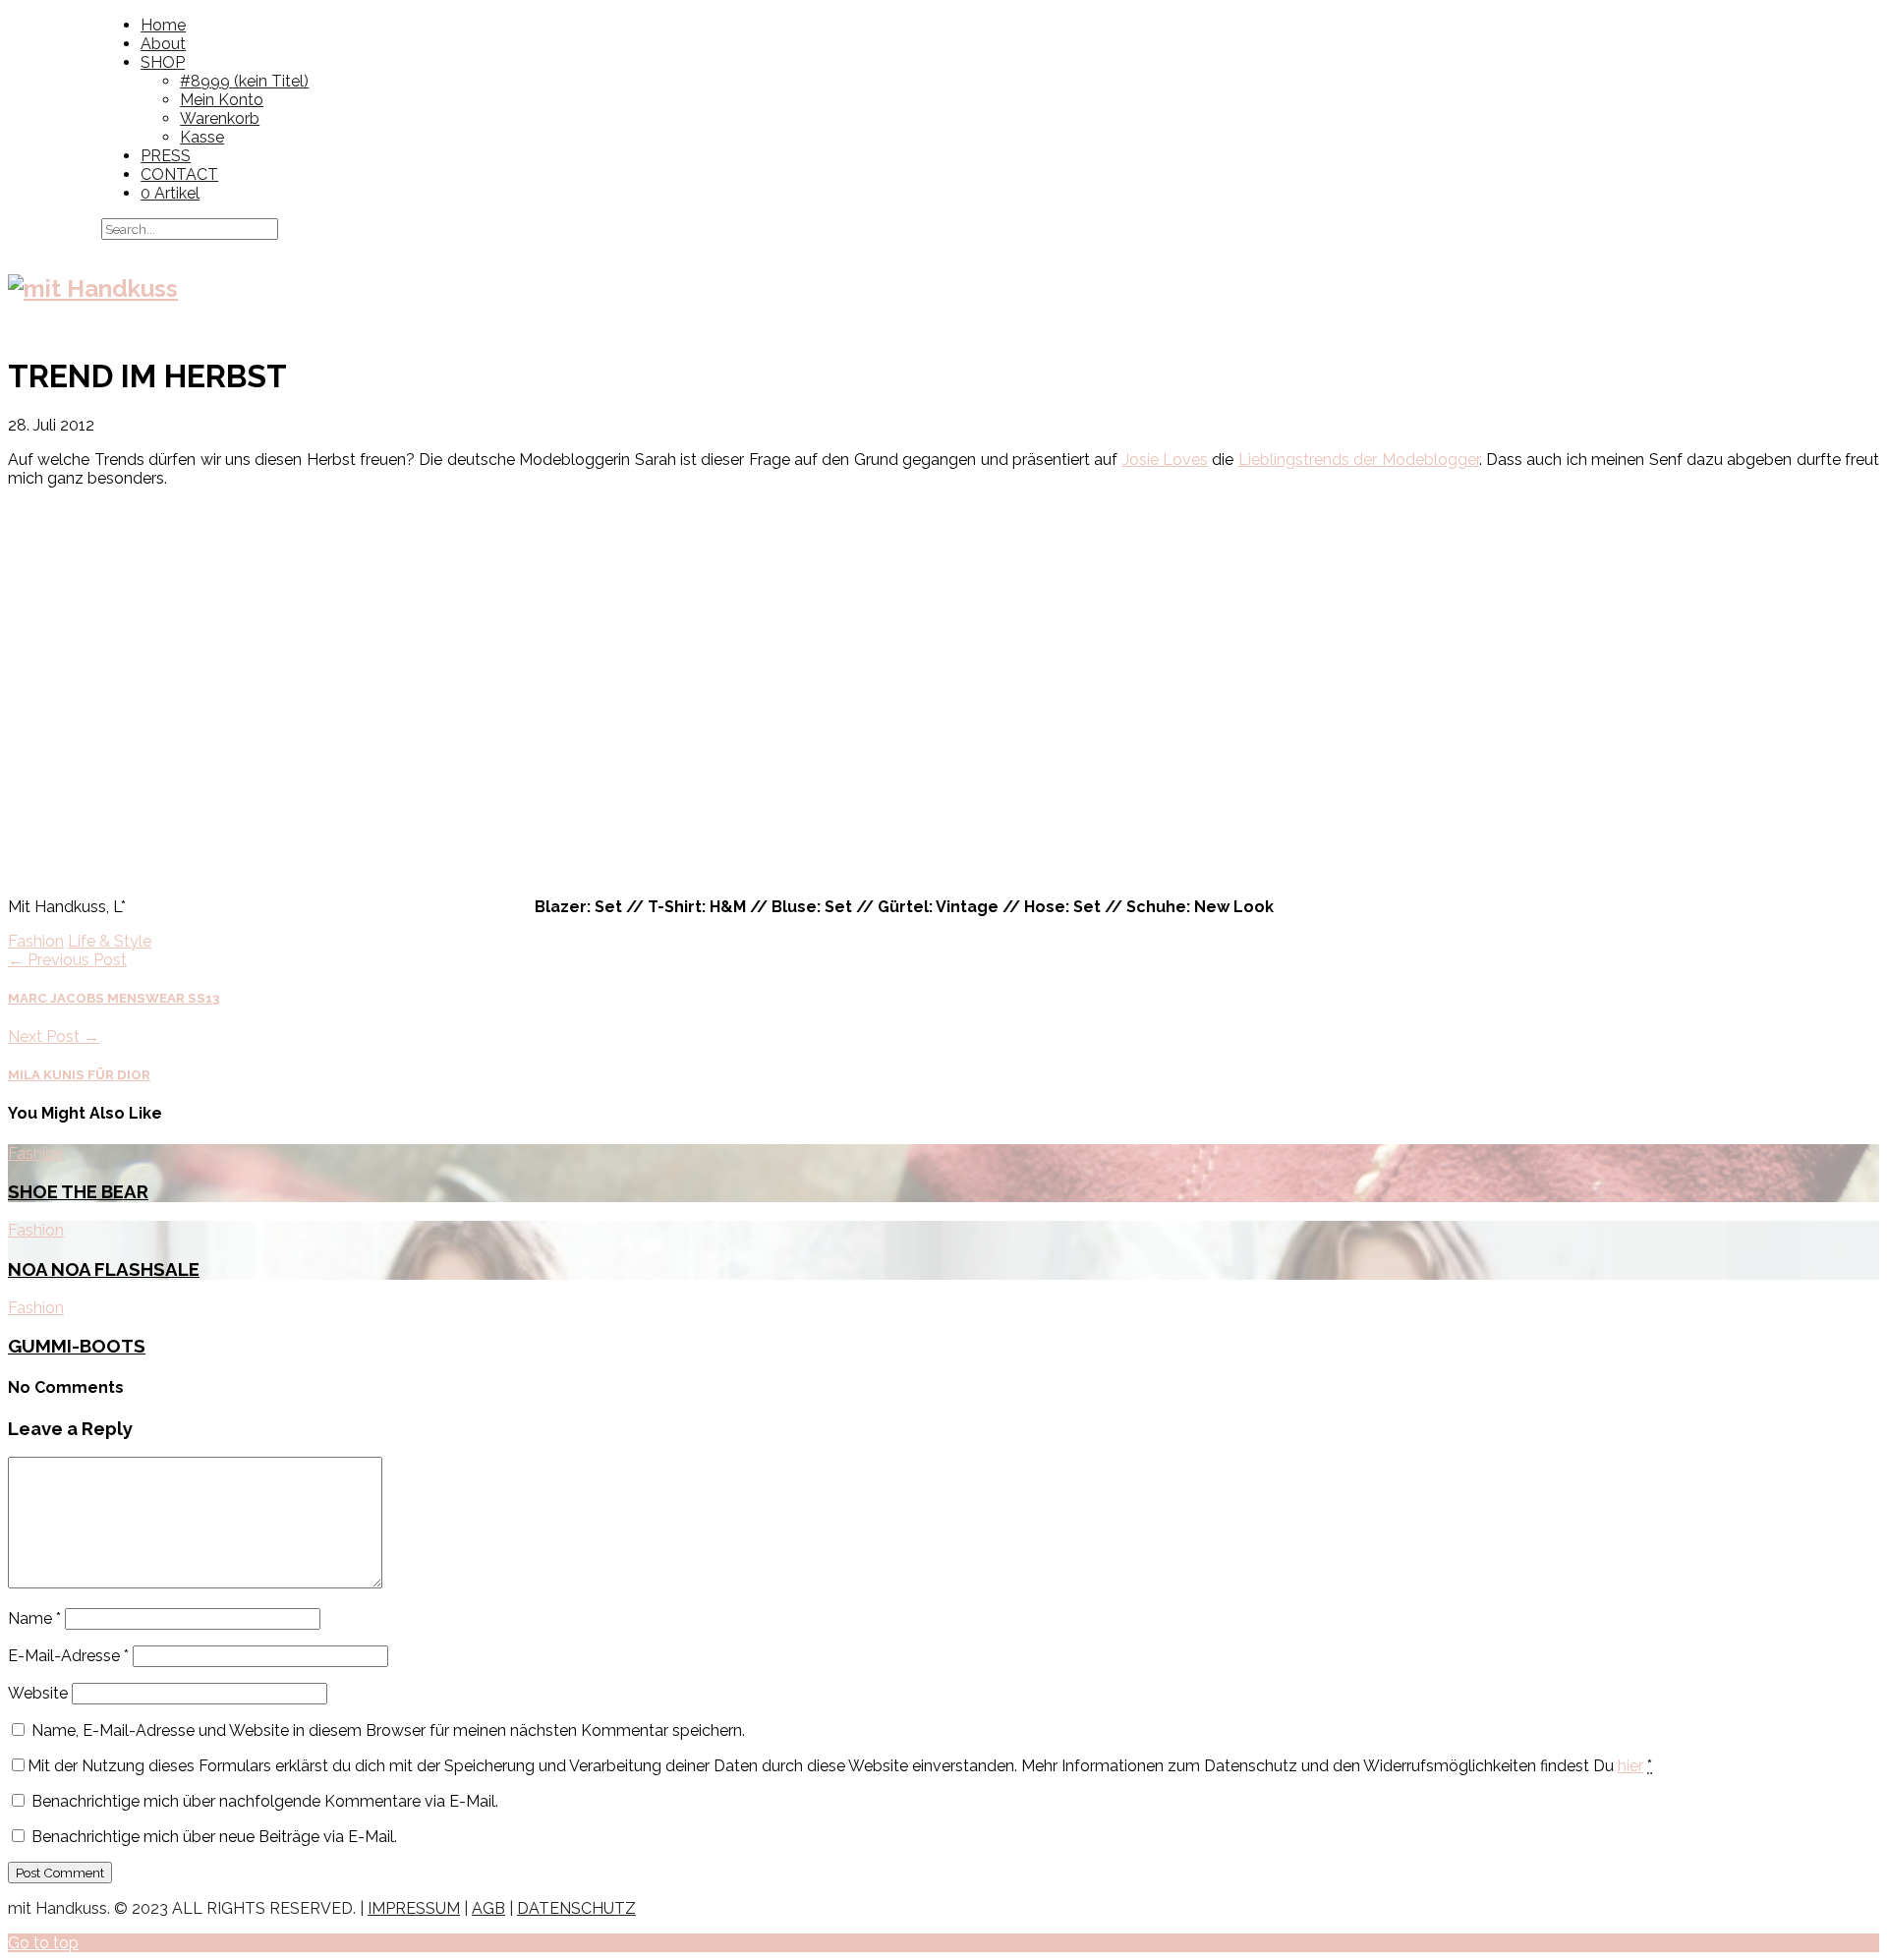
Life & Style (110, 941)
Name (34, 1618)
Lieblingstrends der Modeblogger (1359, 460)
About (163, 44)
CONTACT (179, 174)
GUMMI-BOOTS (77, 1346)
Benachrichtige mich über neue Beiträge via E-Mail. (214, 1837)
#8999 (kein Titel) (244, 81)
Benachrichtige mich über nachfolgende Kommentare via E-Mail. (265, 1801)
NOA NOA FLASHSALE (104, 1269)
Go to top (43, 1943)
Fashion (36, 941)
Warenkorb (220, 118)
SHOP (163, 62)
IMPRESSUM (414, 1908)
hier (1630, 1766)
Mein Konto (222, 100)
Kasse (202, 137)
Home (163, 25)
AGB (488, 1908)
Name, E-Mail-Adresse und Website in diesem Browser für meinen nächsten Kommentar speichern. (388, 1730)
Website (38, 1693)
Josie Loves (1165, 460)
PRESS (166, 156)
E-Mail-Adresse (68, 1656)
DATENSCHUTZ (576, 1908)
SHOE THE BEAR (78, 1191)
